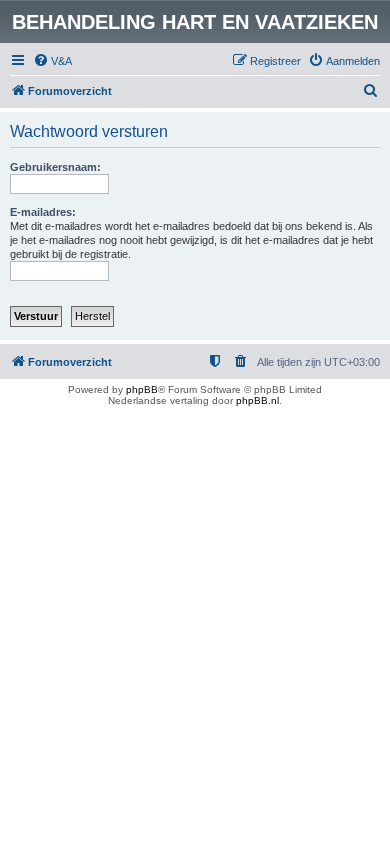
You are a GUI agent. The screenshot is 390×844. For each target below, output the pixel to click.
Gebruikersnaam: (55, 167)
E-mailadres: (43, 212)
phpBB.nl (257, 400)
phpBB (142, 389)
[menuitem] (52, 61)
